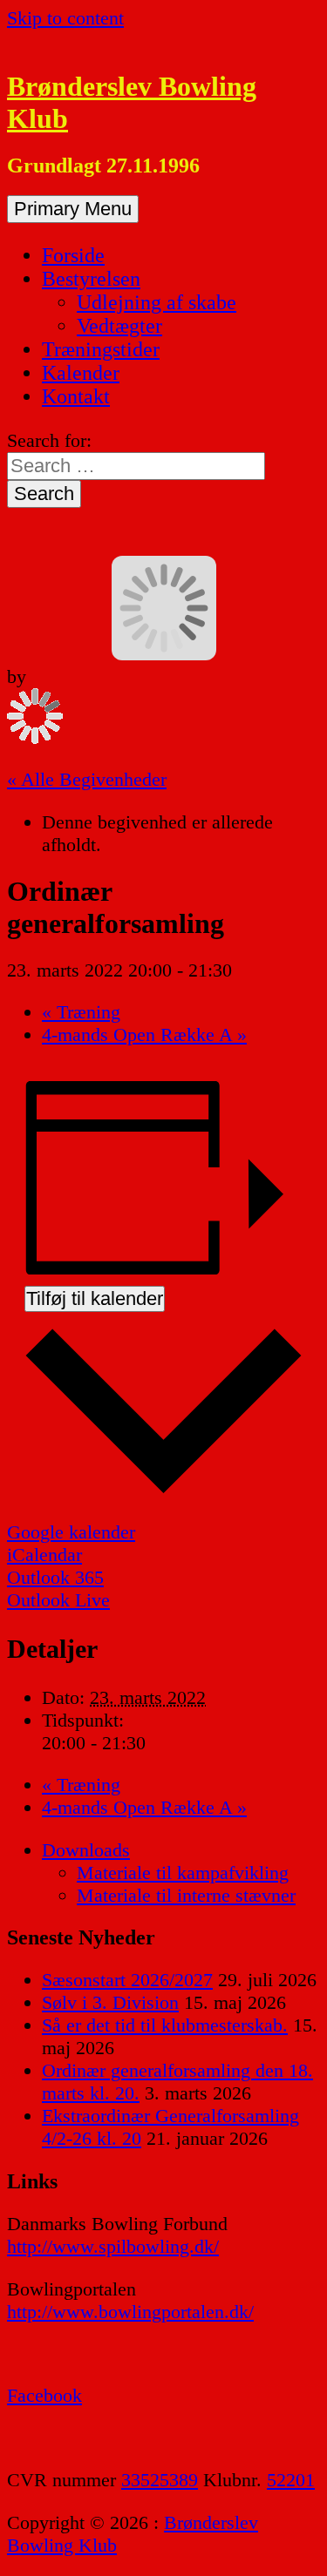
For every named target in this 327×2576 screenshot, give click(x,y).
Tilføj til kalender (95, 1298)
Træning (81, 1012)
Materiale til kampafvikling (183, 1873)
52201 (291, 2480)
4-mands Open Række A (144, 1034)
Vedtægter (119, 326)
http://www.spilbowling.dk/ (113, 2246)
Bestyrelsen (91, 279)
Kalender (81, 373)
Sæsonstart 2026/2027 (127, 1980)
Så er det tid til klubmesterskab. (165, 2025)
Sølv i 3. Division (110, 2002)
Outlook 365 (55, 1577)
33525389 (160, 2480)
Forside (73, 255)
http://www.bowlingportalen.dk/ (130, 2312)
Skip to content (65, 18)
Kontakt (76, 396)
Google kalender (71, 1532)
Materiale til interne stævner (186, 1895)
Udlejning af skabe (157, 302)
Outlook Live (58, 1600)
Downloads (86, 1850)
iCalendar (44, 1555)
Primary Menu (73, 209)
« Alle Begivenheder (87, 779)
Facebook (44, 2395)
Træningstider (101, 349)
